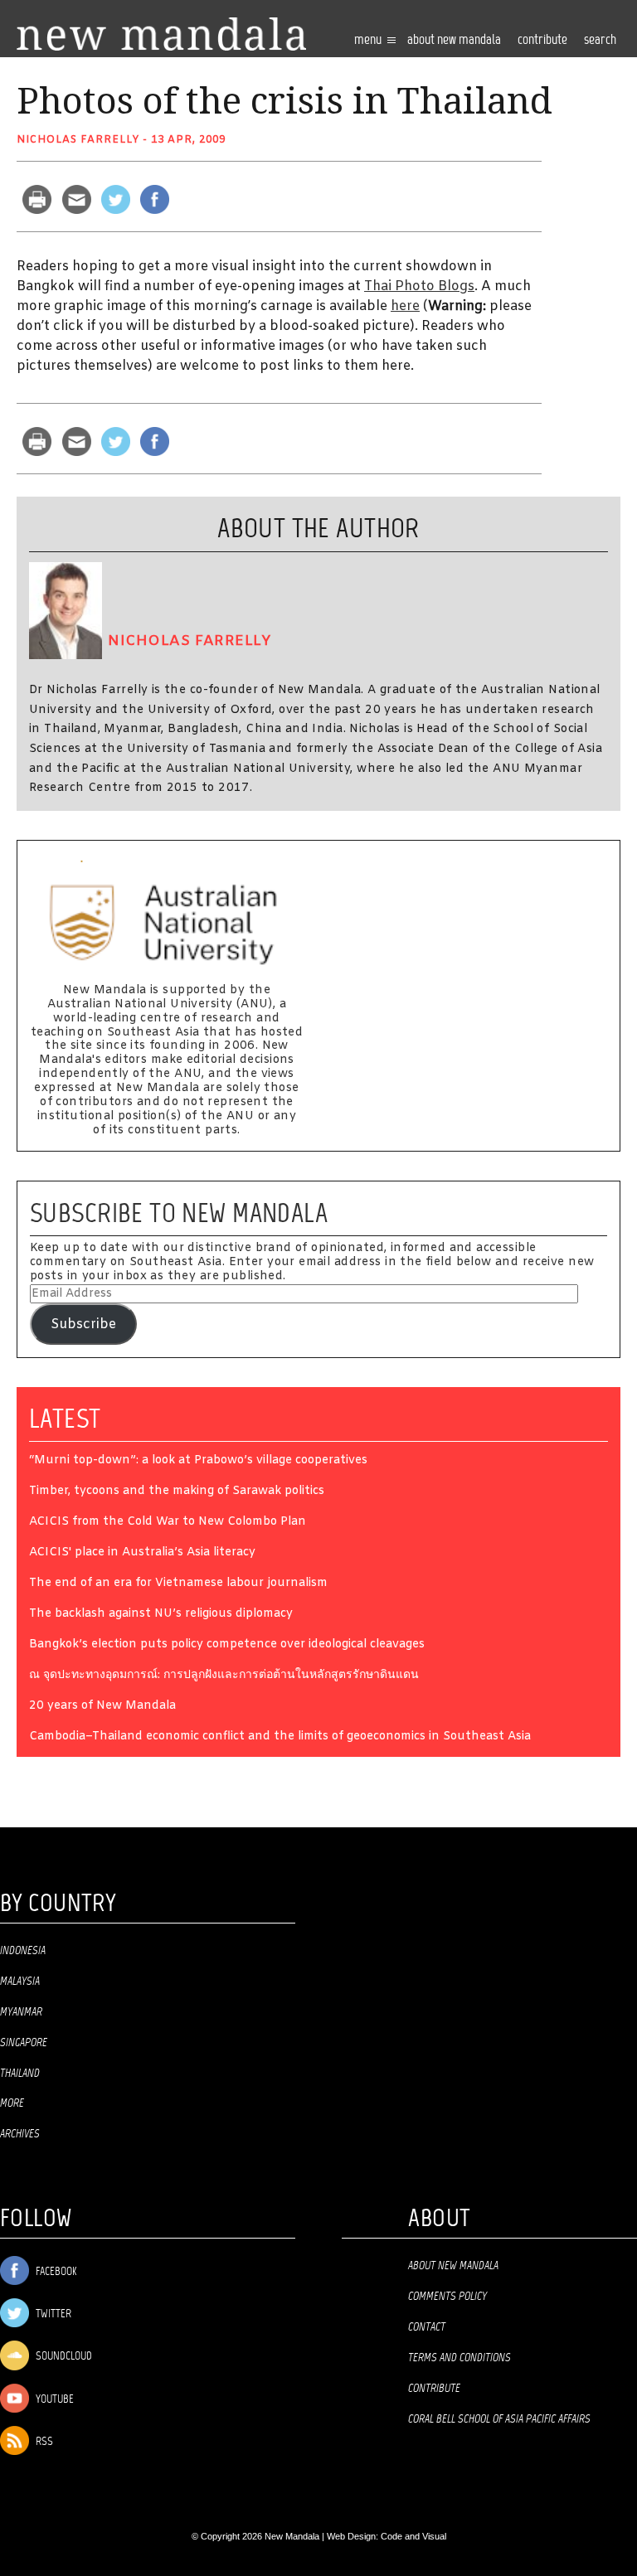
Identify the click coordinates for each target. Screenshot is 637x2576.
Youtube (53, 2400)
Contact (427, 2327)
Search (600, 40)
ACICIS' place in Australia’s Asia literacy (142, 1553)
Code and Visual (413, 2536)
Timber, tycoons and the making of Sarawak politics (177, 1492)
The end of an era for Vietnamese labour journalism (178, 1584)
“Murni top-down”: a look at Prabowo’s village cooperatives (198, 1461)
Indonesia (23, 1951)
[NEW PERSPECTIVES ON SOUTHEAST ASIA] (161, 34)
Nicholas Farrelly (78, 140)
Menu (369, 40)
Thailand (20, 2074)
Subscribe (83, 1324)
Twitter (52, 2314)
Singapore (24, 2043)
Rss (43, 2442)
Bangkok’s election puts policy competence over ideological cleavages (227, 1645)
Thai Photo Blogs (419, 286)
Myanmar (21, 2012)
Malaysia (20, 1982)
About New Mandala (454, 40)
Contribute (434, 2389)
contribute (542, 40)
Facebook (55, 2272)
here (405, 306)
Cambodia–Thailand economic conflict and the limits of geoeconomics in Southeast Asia (280, 1737)
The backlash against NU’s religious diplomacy (161, 1615)
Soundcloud (63, 2357)
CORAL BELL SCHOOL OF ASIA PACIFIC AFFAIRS (499, 2419)
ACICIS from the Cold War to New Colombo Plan (168, 1523)
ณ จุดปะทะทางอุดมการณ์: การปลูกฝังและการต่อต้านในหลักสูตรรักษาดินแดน (224, 1676)
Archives (20, 2134)
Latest (65, 1419)
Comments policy (447, 2297)
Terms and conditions (460, 2358)
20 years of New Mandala (102, 1707)
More (12, 2103)
